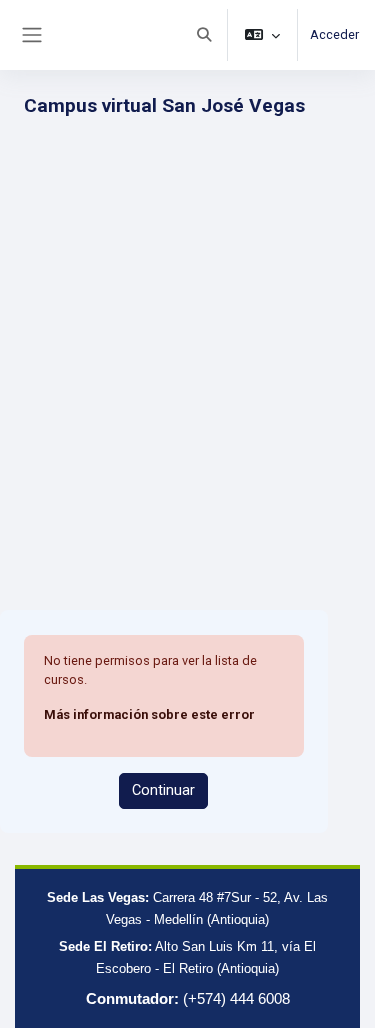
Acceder (334, 34)
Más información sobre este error (149, 714)
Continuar (163, 790)
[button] (204, 35)
